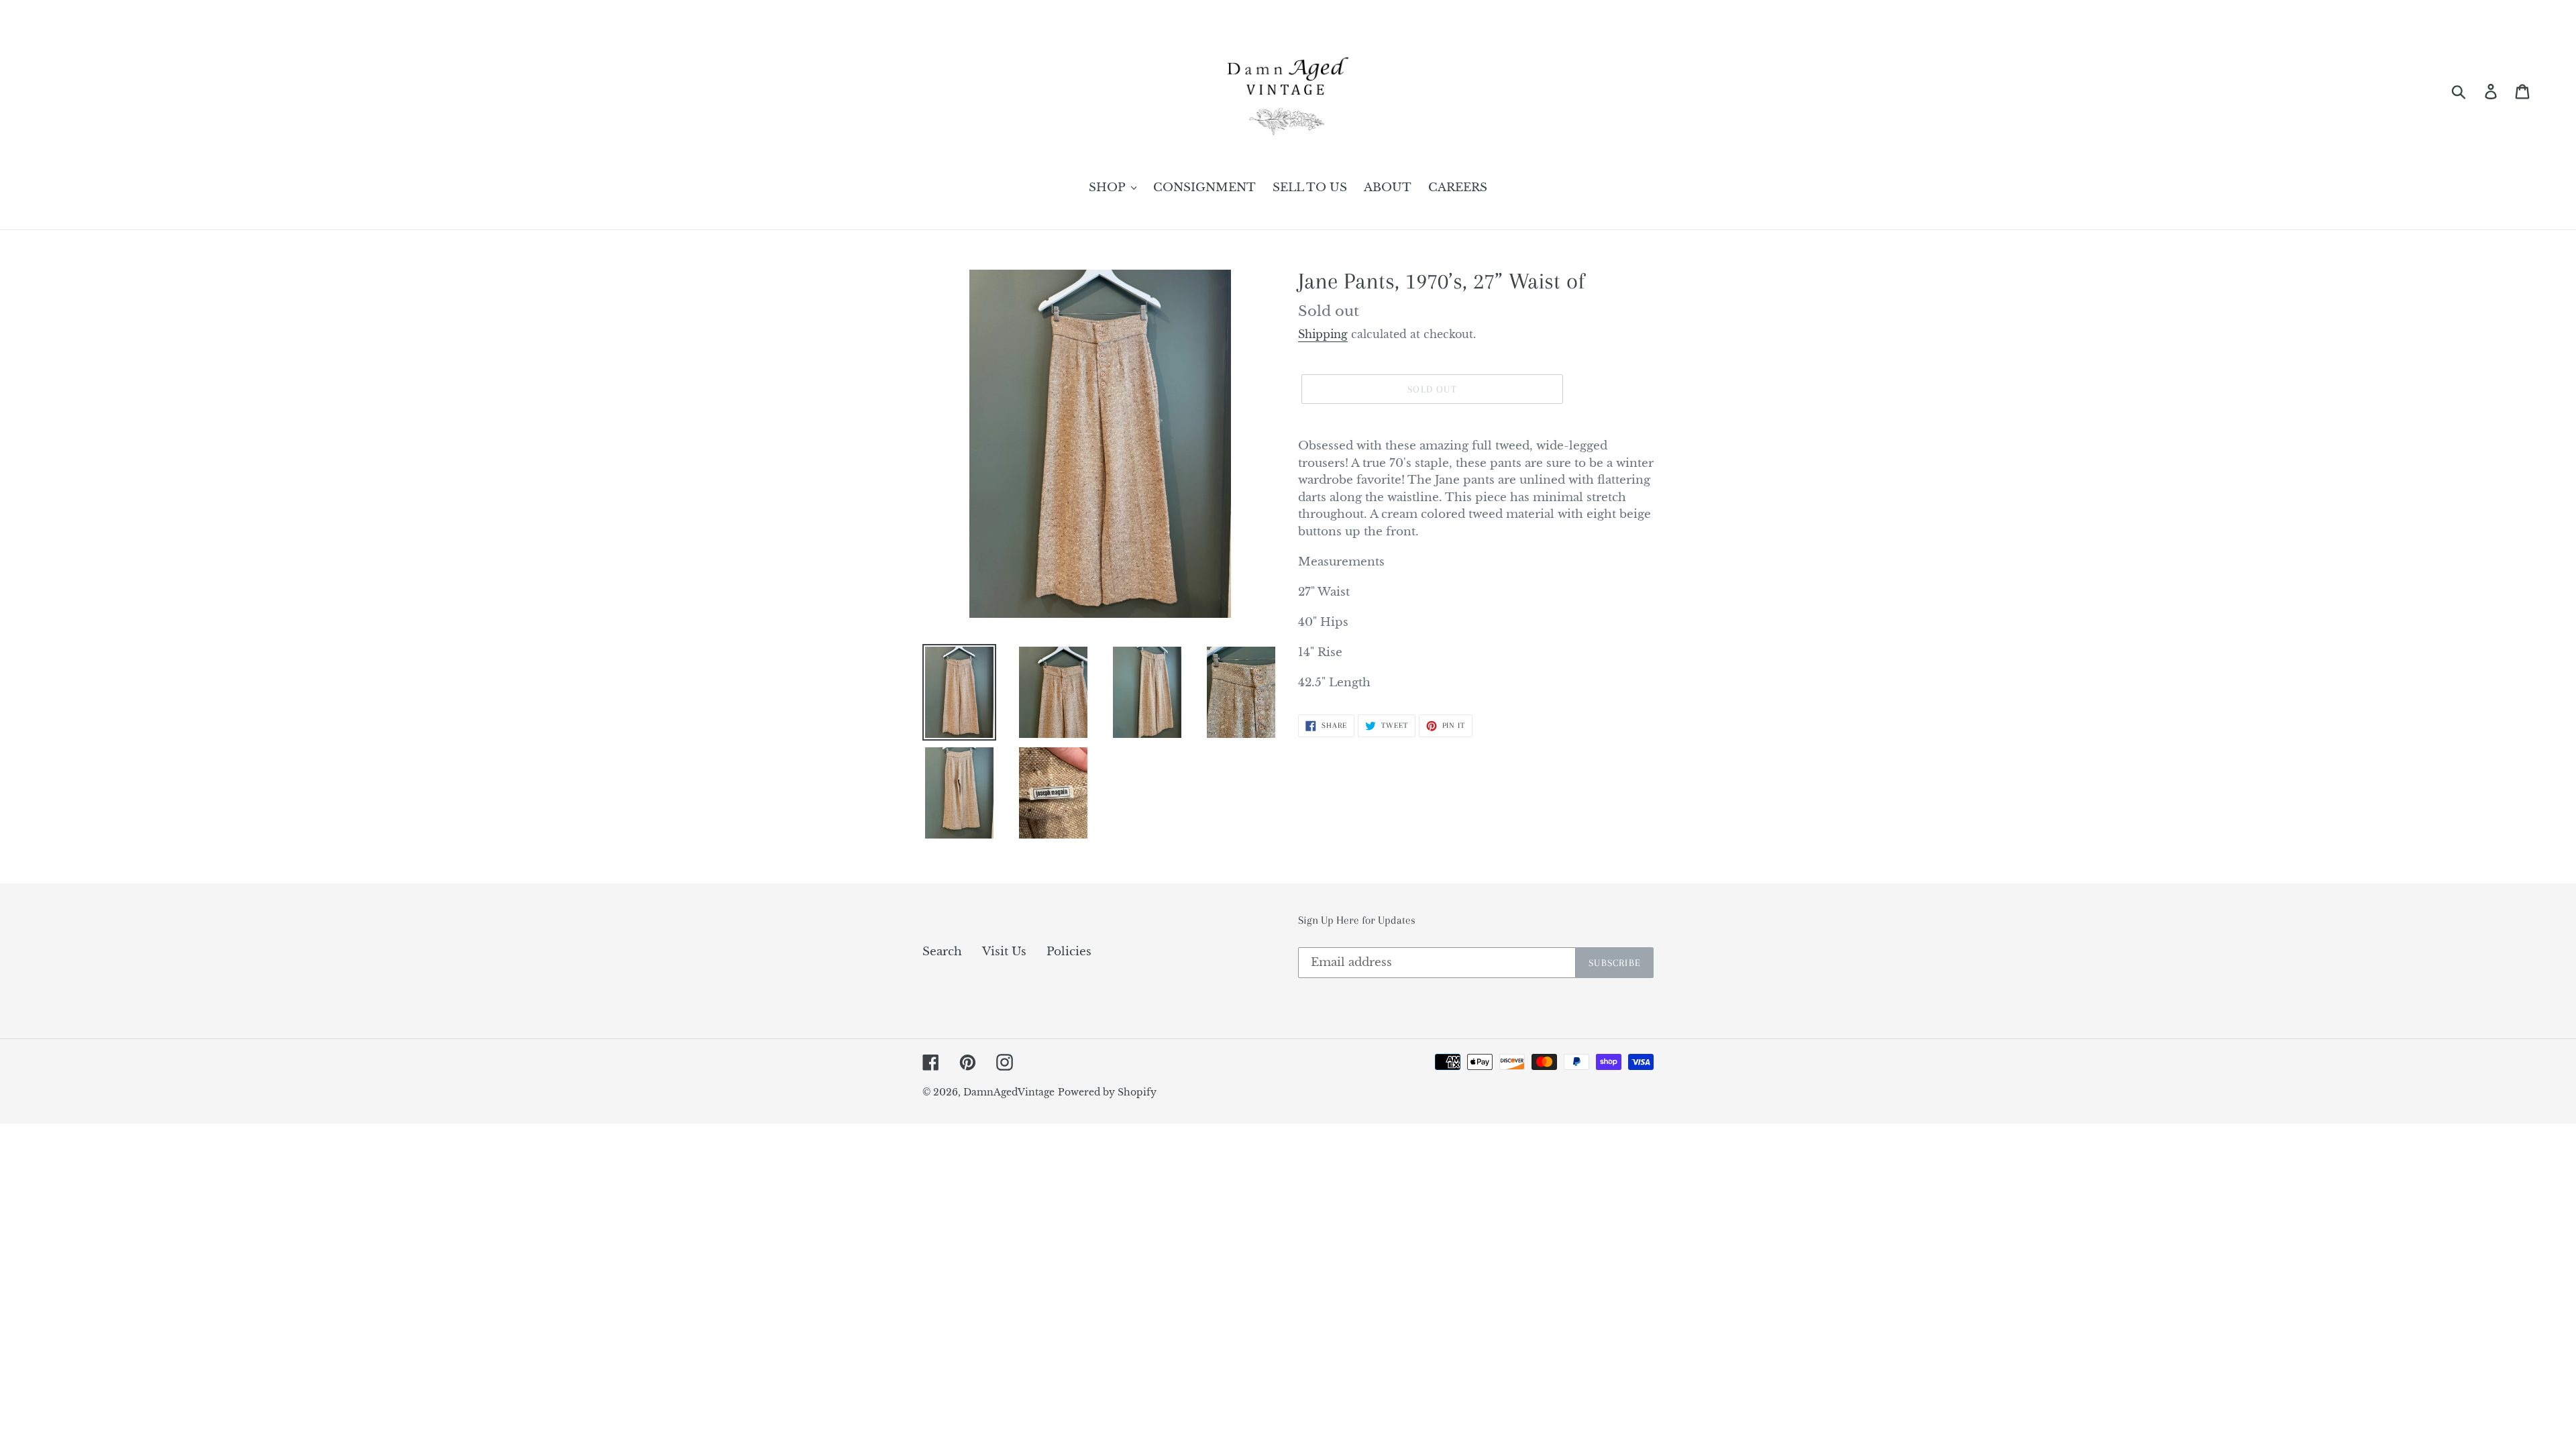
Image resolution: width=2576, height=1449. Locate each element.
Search (942, 952)
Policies (1069, 952)
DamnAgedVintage (1009, 1092)
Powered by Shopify (1107, 1092)
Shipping (1323, 334)
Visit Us (1004, 952)
